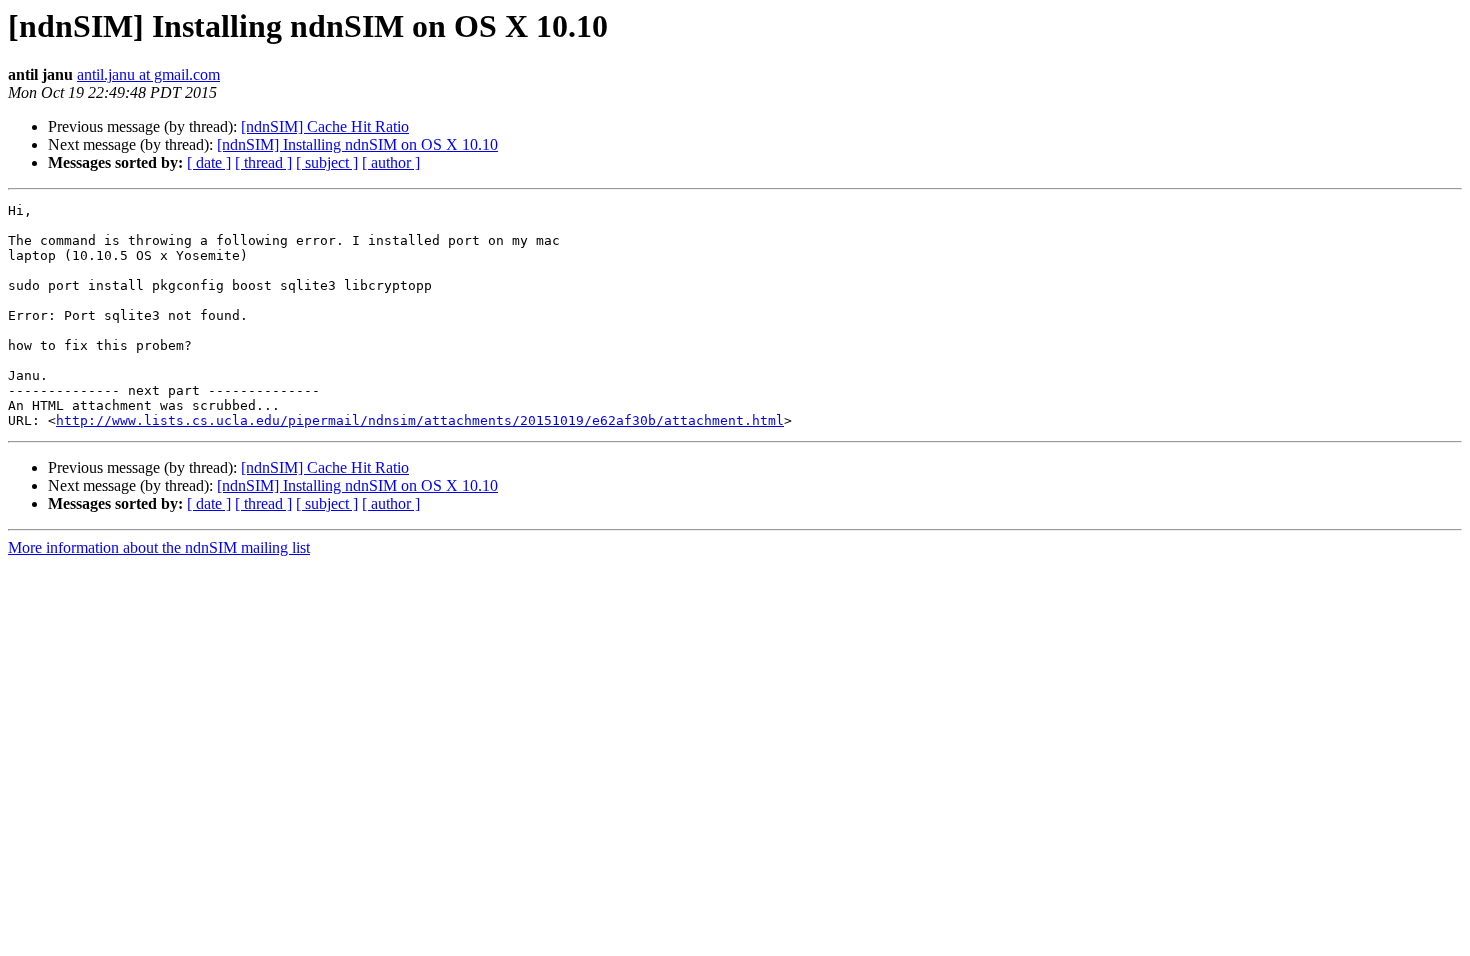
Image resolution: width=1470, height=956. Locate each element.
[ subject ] (327, 162)
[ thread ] (263, 162)
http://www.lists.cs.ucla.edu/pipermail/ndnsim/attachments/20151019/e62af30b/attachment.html (420, 420)
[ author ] (391, 162)
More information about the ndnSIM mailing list (159, 547)
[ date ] (209, 162)
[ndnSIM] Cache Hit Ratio (325, 126)
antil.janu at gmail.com (148, 74)
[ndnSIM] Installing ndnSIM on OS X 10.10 (357, 144)
